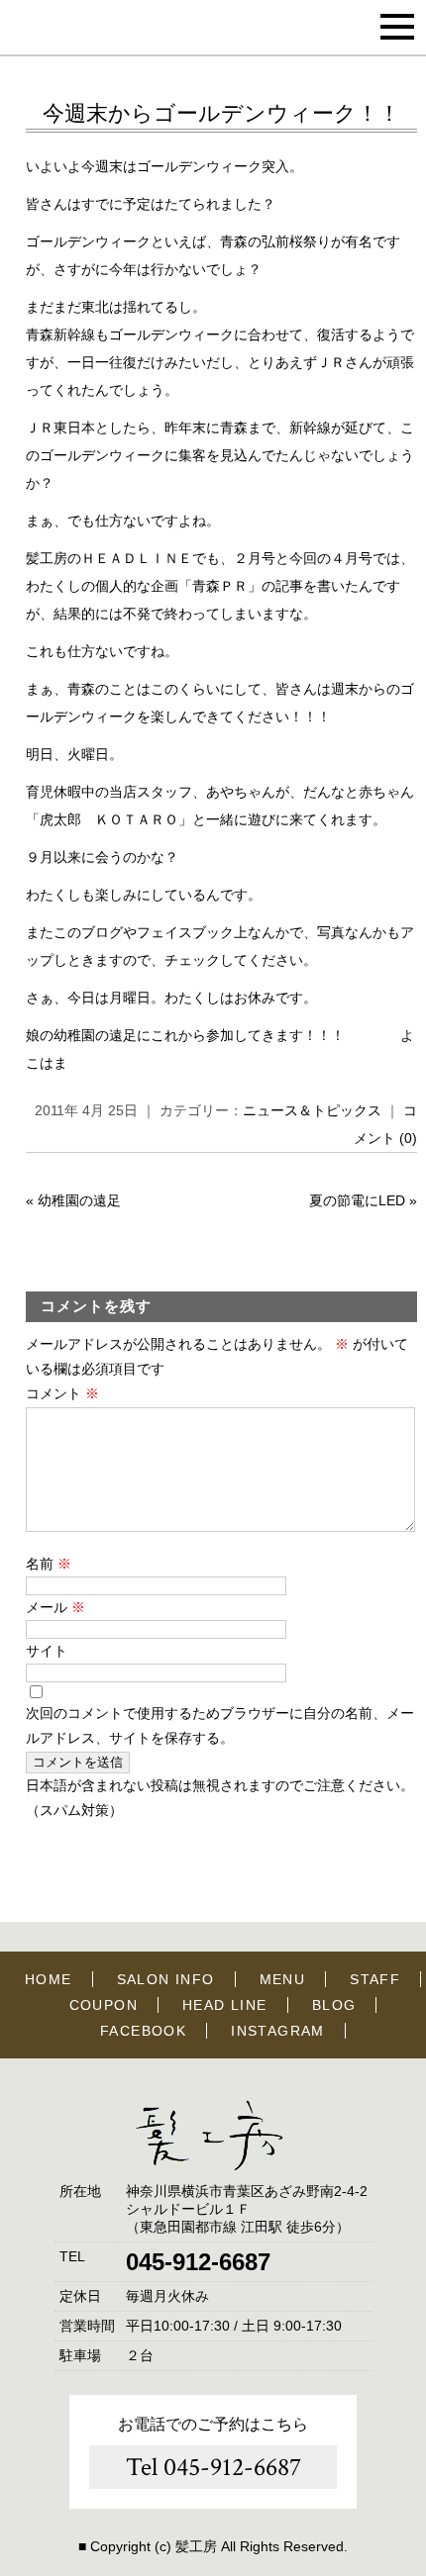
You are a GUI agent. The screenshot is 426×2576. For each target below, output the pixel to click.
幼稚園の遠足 (79, 1200)
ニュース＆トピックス (312, 1110)
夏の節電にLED (357, 1200)
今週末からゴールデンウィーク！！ (221, 113)
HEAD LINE (225, 2005)
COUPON (104, 2005)
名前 (49, 1564)
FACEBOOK (143, 2031)
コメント (62, 1393)
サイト (47, 1651)
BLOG (334, 2005)
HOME (49, 1979)
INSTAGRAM (278, 2031)
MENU (283, 1979)
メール (55, 1607)
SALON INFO (166, 1979)
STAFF (375, 1979)
